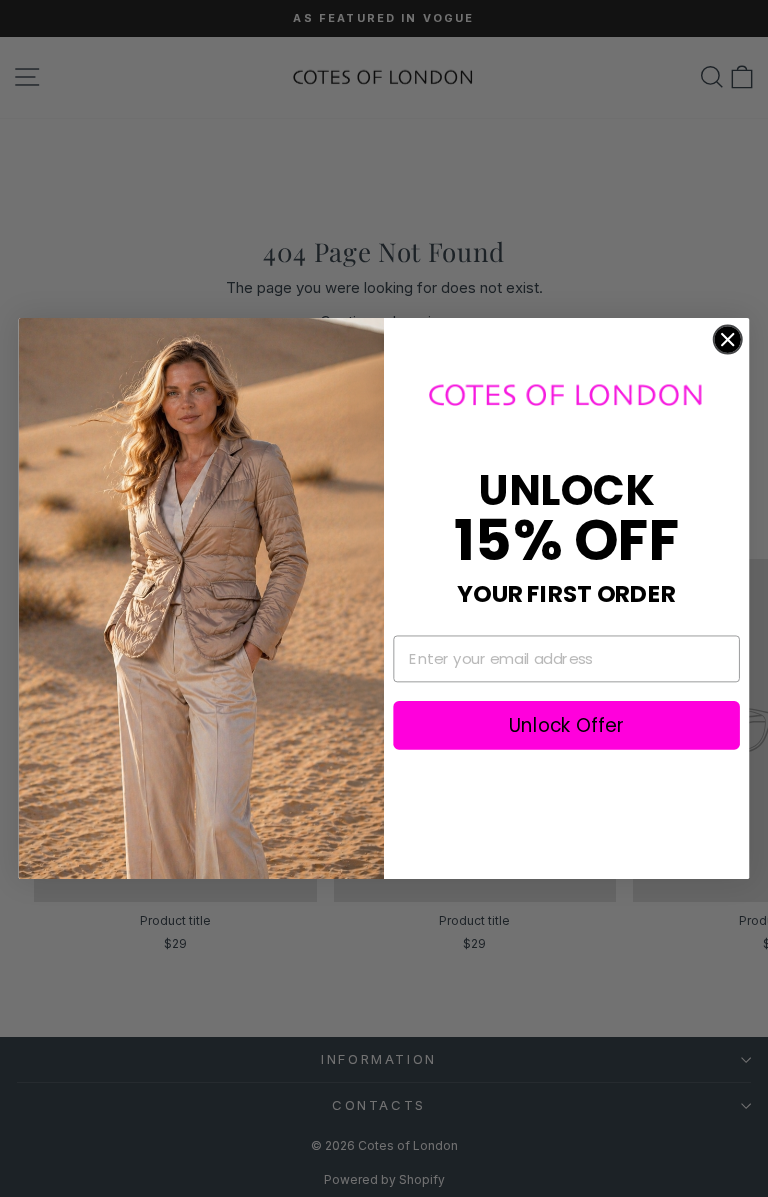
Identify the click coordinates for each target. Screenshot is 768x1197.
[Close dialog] (728, 340)
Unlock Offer (566, 725)
